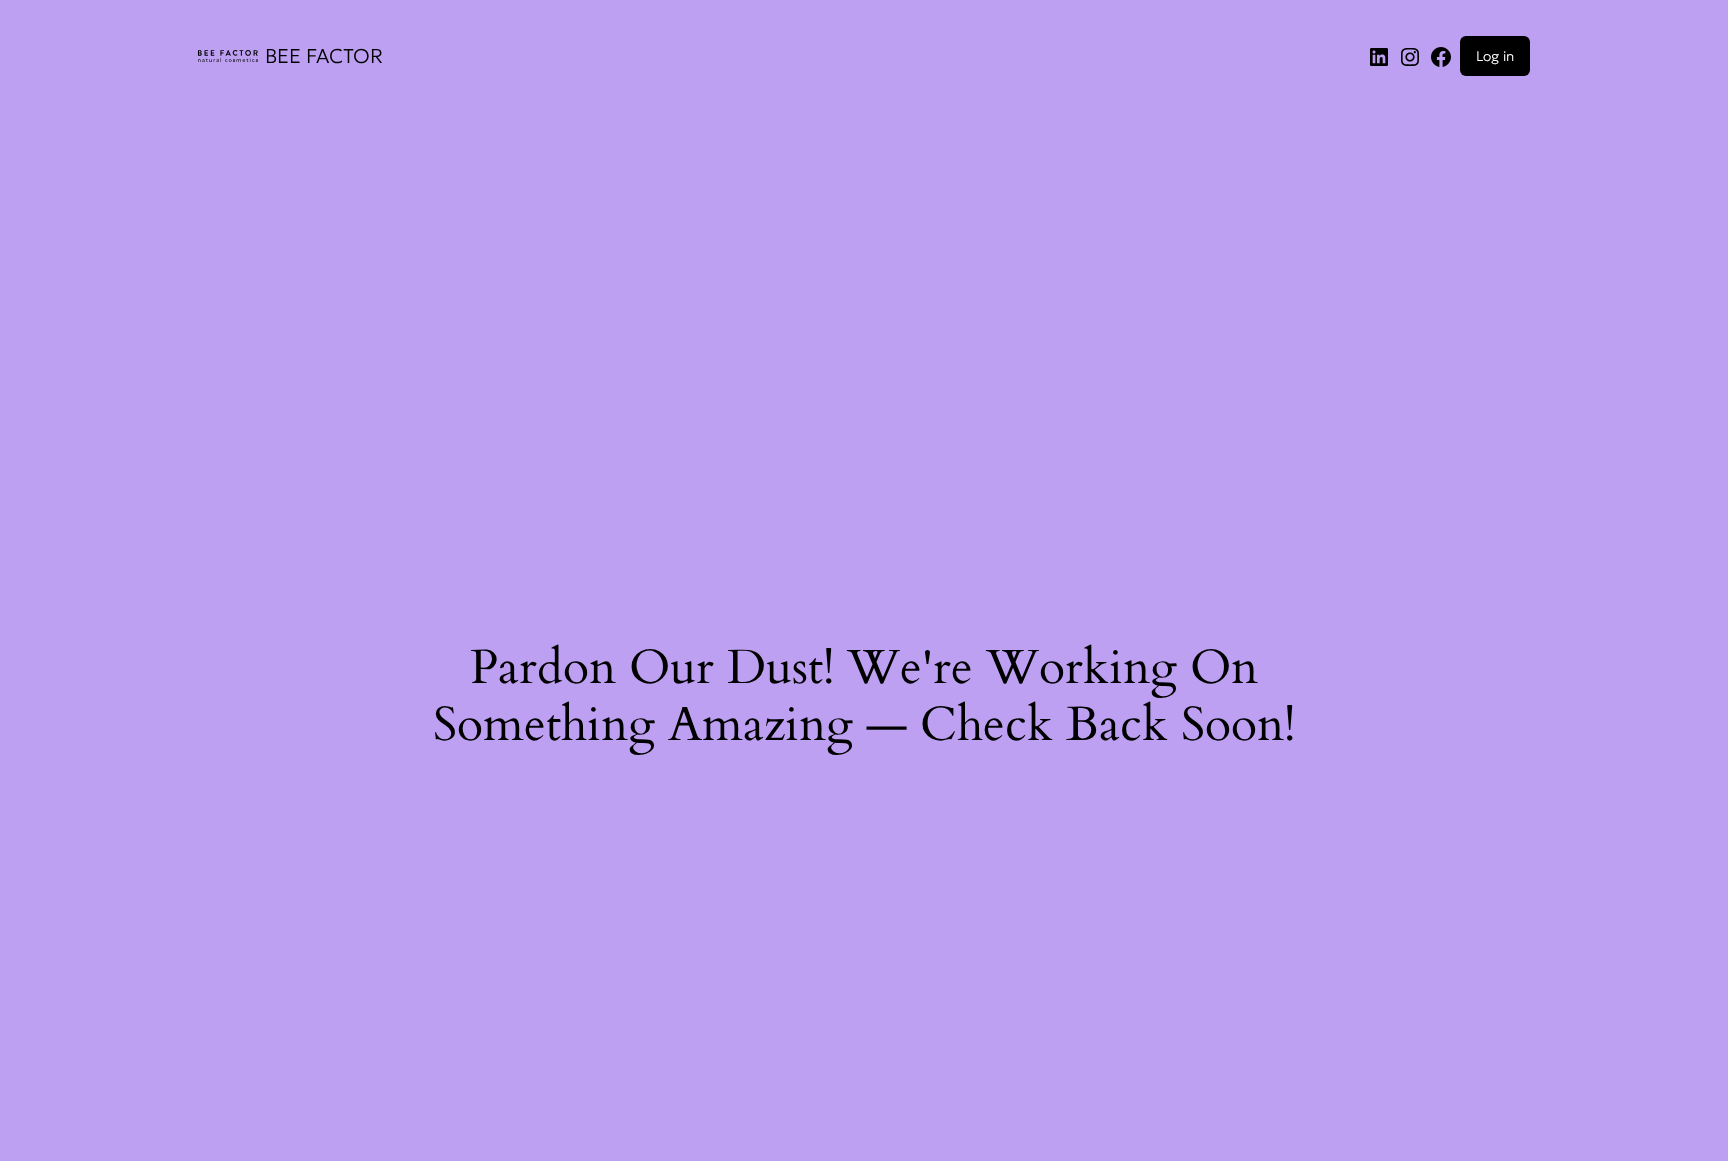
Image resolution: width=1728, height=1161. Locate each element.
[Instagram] (1410, 55)
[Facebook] (1441, 55)
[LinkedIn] (1379, 55)
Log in (1495, 56)
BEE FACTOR (324, 56)
